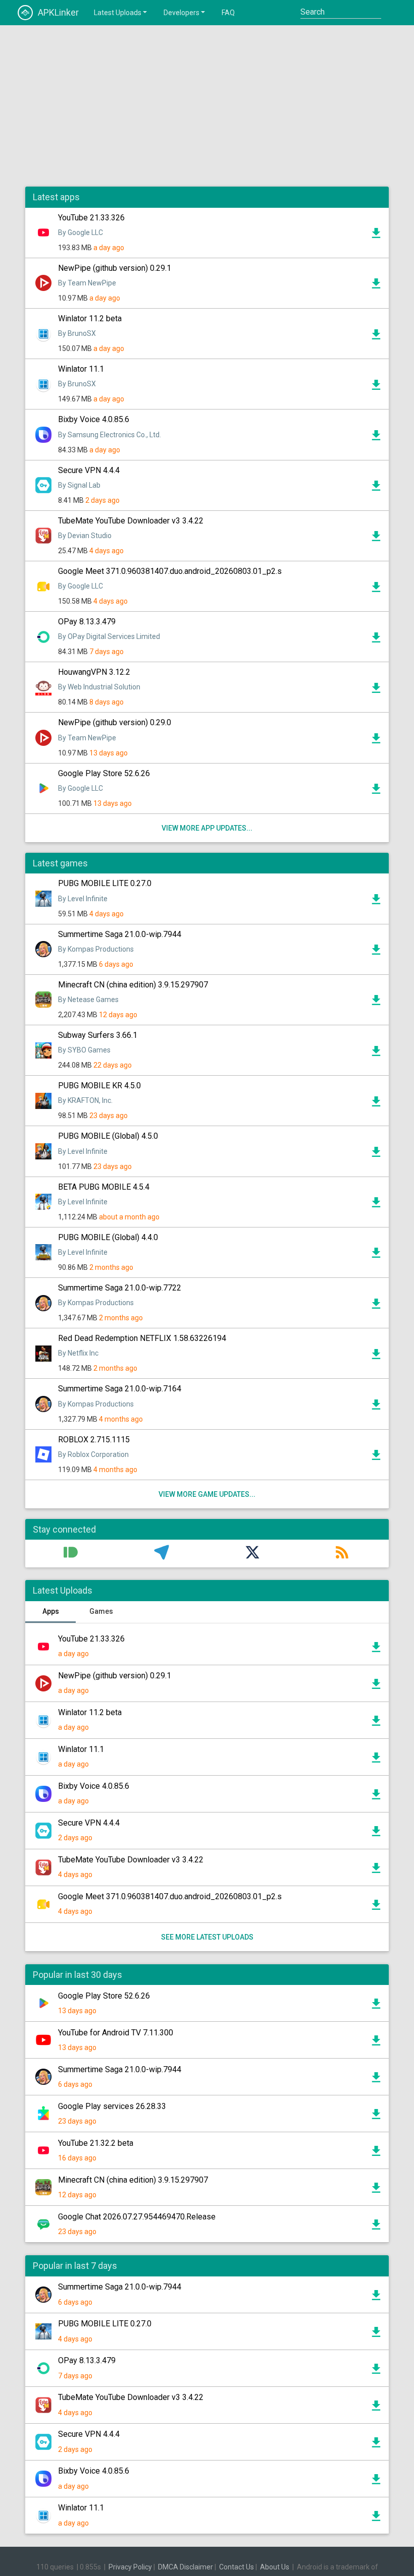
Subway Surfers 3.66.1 (98, 1035)
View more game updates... (207, 1494)
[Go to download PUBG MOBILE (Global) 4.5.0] (376, 1154)
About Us (275, 2567)
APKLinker (58, 12)
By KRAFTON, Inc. (85, 1100)
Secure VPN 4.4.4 (89, 470)
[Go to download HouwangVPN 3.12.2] (376, 690)
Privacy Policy (130, 2567)
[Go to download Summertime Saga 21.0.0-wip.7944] (376, 952)
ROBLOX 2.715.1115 (94, 1440)
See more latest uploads (207, 1937)
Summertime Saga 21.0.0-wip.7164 (120, 1389)
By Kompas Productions (96, 949)
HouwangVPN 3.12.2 (94, 672)
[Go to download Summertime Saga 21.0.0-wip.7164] (376, 1407)
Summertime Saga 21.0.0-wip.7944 (120, 934)
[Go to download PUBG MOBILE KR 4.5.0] (376, 1104)
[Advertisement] (207, 106)
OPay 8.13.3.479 (87, 622)
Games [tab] (101, 1611)
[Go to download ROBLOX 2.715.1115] (376, 1457)
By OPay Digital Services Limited (109, 636)
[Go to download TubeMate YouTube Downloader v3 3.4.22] (376, 539)
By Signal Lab (79, 485)
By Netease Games (88, 1000)
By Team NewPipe (87, 283)
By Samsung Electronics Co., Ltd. (110, 435)
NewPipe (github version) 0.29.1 (115, 268)
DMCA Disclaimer (186, 2567)
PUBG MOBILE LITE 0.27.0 (105, 883)
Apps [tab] (51, 1611)
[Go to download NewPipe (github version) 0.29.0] (376, 741)
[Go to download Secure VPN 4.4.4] (376, 488)
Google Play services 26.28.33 (112, 2106)
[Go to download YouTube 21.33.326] (376, 236)
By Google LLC (81, 232)
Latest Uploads (118, 13)
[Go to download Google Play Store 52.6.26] (376, 791)
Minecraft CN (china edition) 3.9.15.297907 (133, 985)
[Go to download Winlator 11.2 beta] (376, 337)
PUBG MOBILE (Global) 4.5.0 (108, 1136)
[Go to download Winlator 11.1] (376, 387)
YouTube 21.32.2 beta (96, 2143)
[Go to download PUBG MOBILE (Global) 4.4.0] (376, 1255)
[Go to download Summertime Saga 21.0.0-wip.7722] (376, 1306)
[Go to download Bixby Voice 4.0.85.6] (376, 438)
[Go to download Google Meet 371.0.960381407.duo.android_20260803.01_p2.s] (376, 590)
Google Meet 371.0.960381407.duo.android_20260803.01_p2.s (170, 571)
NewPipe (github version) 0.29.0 (115, 722)
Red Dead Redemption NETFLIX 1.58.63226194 (142, 1338)
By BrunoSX (77, 333)
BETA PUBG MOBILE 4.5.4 (104, 1187)
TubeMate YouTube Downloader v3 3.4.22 (131, 521)
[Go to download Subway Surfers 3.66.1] (376, 1053)
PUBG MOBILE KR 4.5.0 (99, 1086)
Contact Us (237, 2567)
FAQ (228, 13)
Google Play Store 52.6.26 (104, 773)
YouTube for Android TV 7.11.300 (116, 2033)
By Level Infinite (83, 899)
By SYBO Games (84, 1050)
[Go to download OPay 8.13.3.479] (376, 640)
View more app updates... (207, 828)
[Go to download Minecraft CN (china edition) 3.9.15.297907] (376, 1003)
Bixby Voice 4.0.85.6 (94, 419)
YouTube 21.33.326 (91, 218)
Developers (182, 13)
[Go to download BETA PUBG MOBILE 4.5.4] (376, 1205)
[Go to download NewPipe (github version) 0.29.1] (376, 286)
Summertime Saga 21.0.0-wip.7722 (120, 1288)
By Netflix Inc (78, 1353)
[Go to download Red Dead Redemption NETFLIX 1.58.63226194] (376, 1357)
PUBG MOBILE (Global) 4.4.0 (108, 1237)
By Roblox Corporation (93, 1454)
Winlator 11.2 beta (90, 318)
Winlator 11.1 (81, 369)
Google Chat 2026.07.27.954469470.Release (137, 2217)
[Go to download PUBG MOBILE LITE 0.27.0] (376, 902)
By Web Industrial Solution (99, 687)
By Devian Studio (85, 536)
